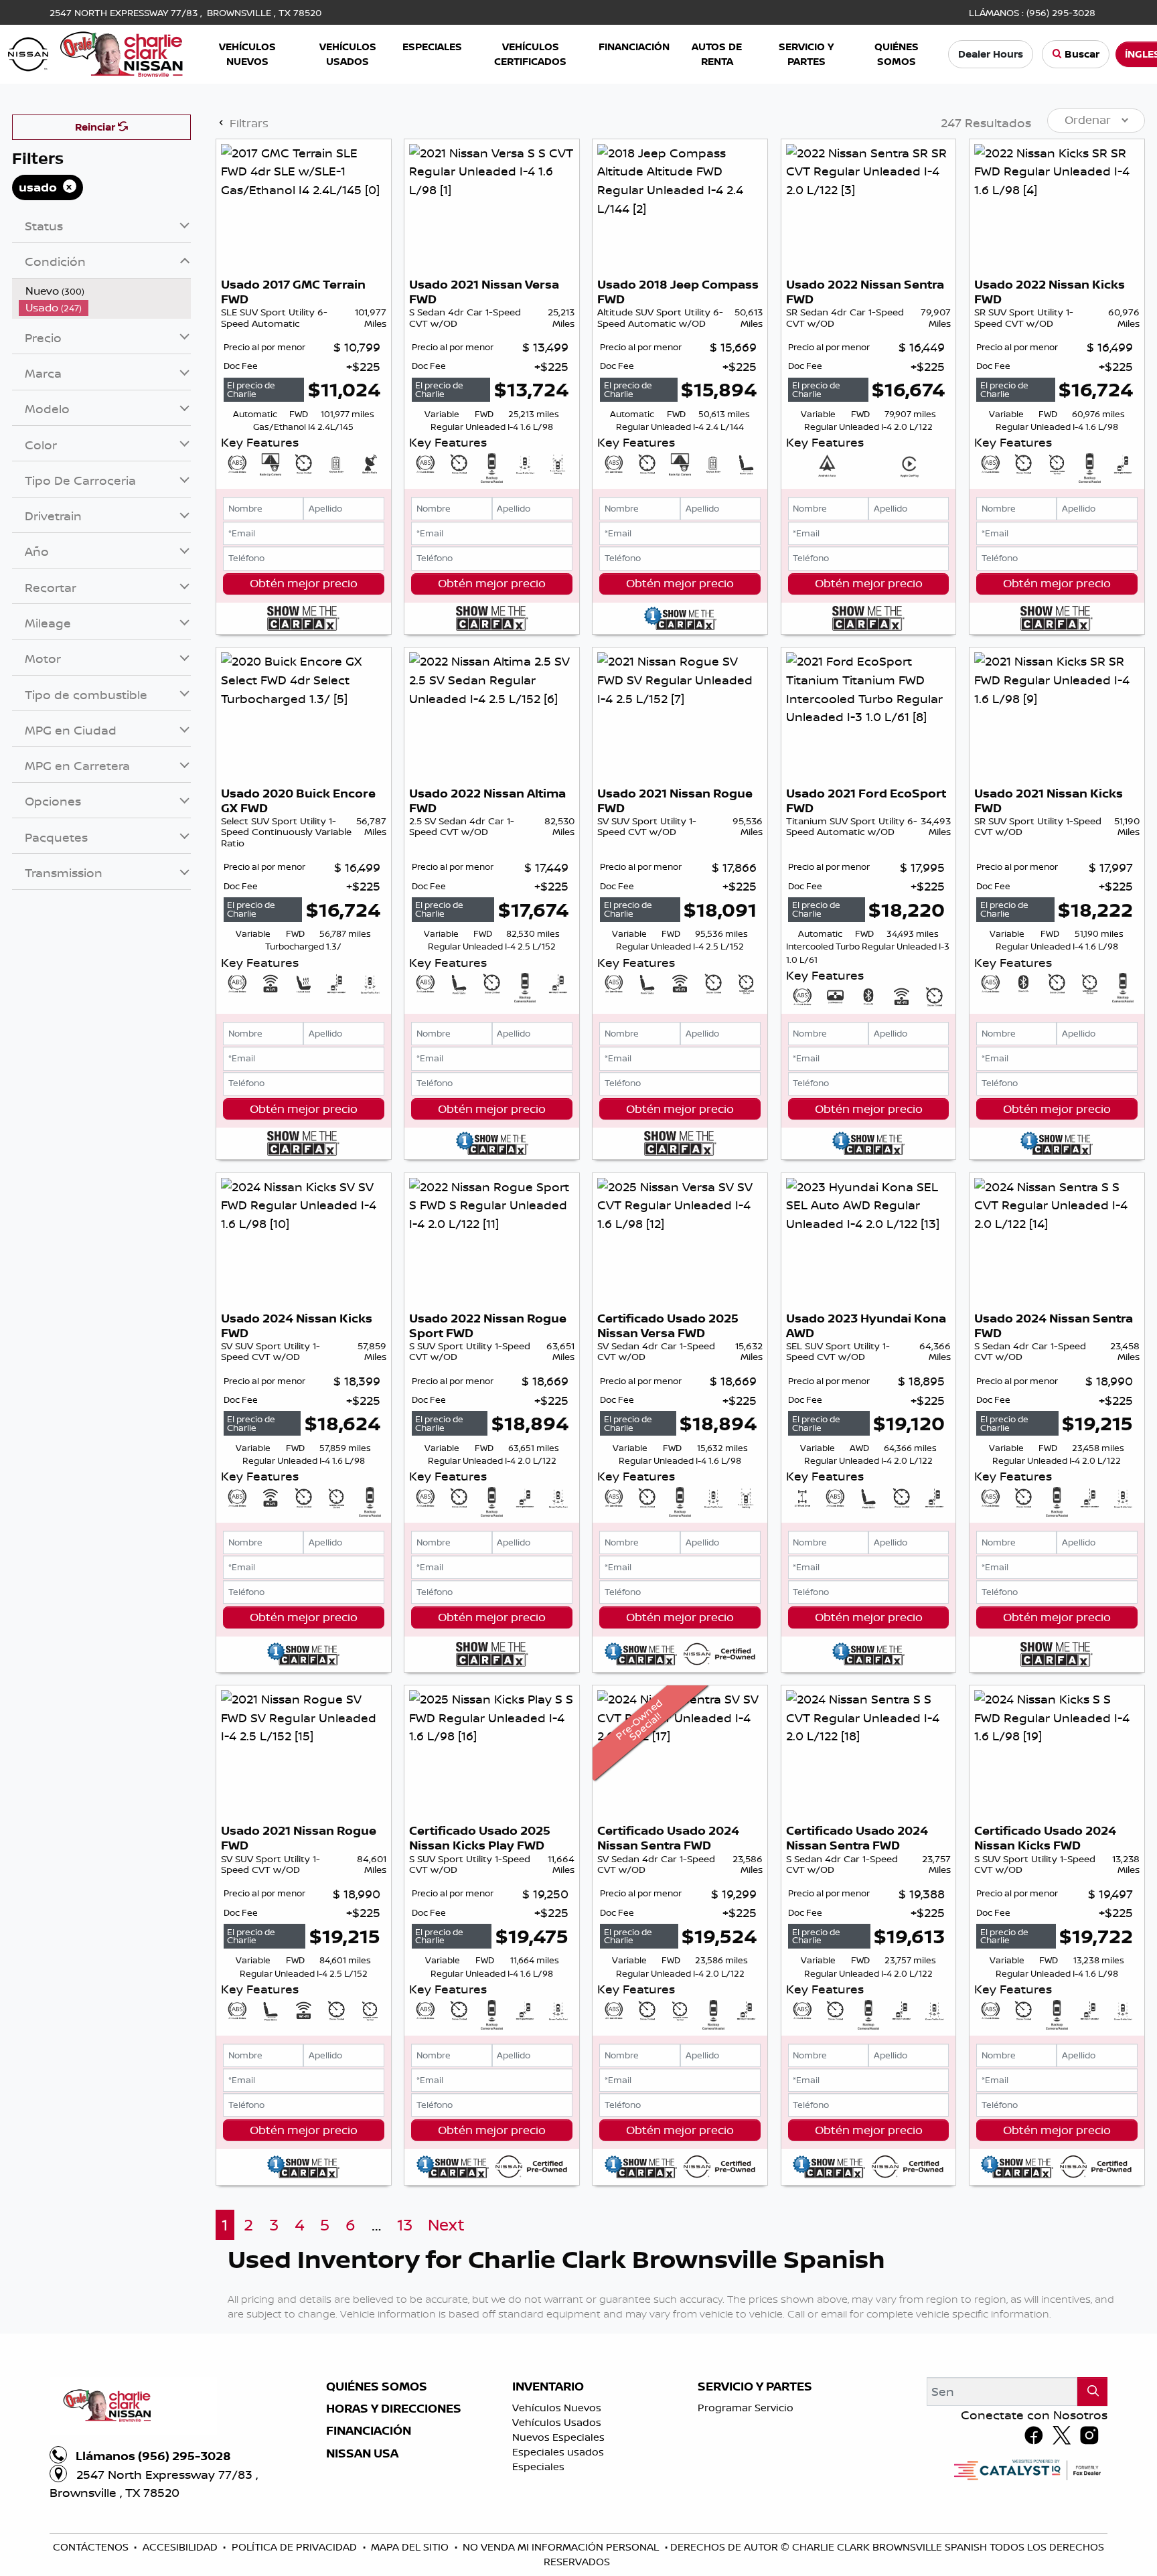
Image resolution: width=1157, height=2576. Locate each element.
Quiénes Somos (377, 2386)
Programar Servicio (746, 2408)
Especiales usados (558, 2452)
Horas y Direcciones (394, 2409)
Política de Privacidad (296, 2547)
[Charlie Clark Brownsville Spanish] (96, 53)
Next (446, 2225)
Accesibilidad (181, 2547)
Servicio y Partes (755, 2386)
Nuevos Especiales (558, 2437)
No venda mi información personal (562, 2547)
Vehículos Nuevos (557, 2408)
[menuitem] (105, 291)
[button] (248, 55)
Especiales (538, 2467)
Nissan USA (362, 2453)
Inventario (548, 2386)
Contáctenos (92, 2547)
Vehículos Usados (557, 2422)
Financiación (369, 2431)
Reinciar (96, 127)
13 (405, 2225)
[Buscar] (1092, 2392)
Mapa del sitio (411, 2547)
